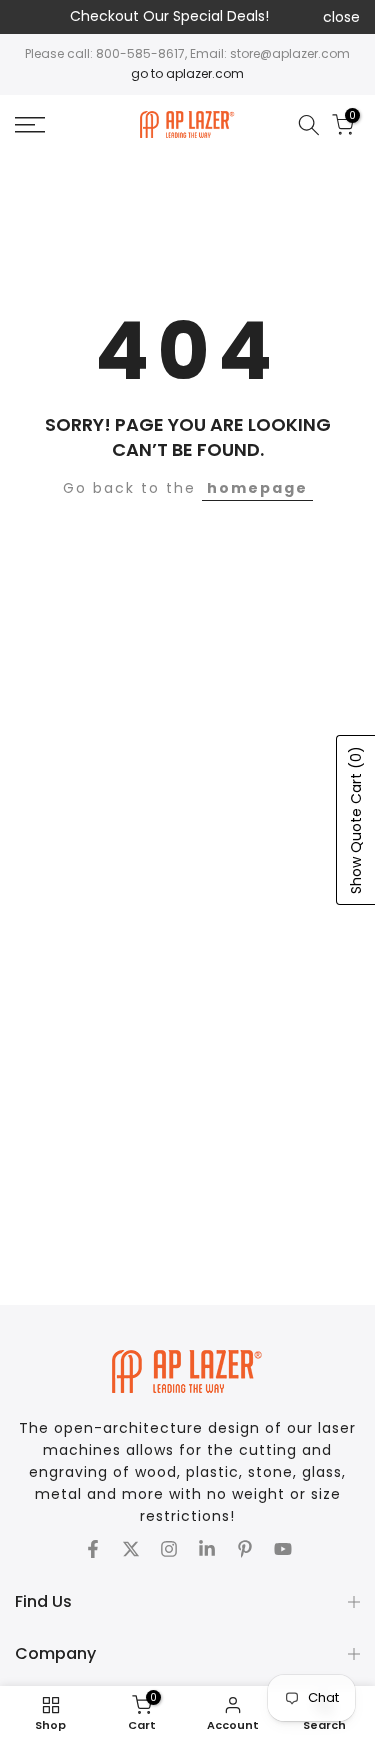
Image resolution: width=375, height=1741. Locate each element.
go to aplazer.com (187, 73)
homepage (257, 488)
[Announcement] (169, 17)
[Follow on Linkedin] (207, 1549)
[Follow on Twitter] (131, 1549)
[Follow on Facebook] (93, 1549)
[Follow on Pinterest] (245, 1549)
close (341, 17)
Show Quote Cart (356, 820)
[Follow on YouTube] (283, 1549)
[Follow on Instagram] (169, 1549)
